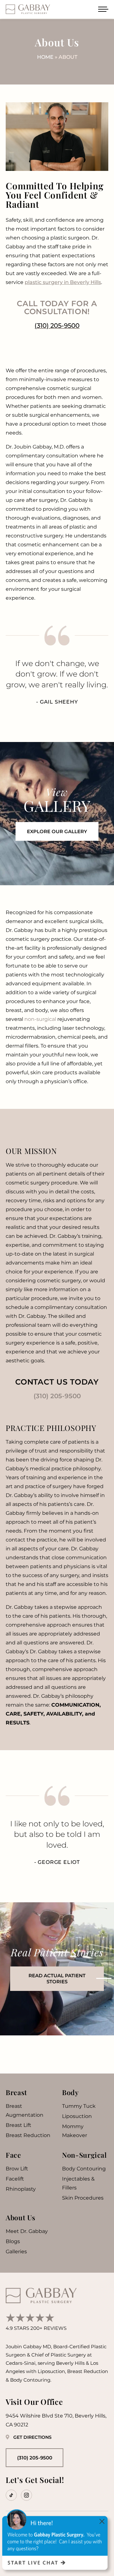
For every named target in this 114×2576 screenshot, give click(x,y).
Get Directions (32, 2437)
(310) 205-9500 (57, 1396)
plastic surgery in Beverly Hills (63, 282)
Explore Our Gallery (57, 831)
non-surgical (40, 1019)
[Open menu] (103, 9)
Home (45, 57)
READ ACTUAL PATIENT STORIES (57, 1979)
